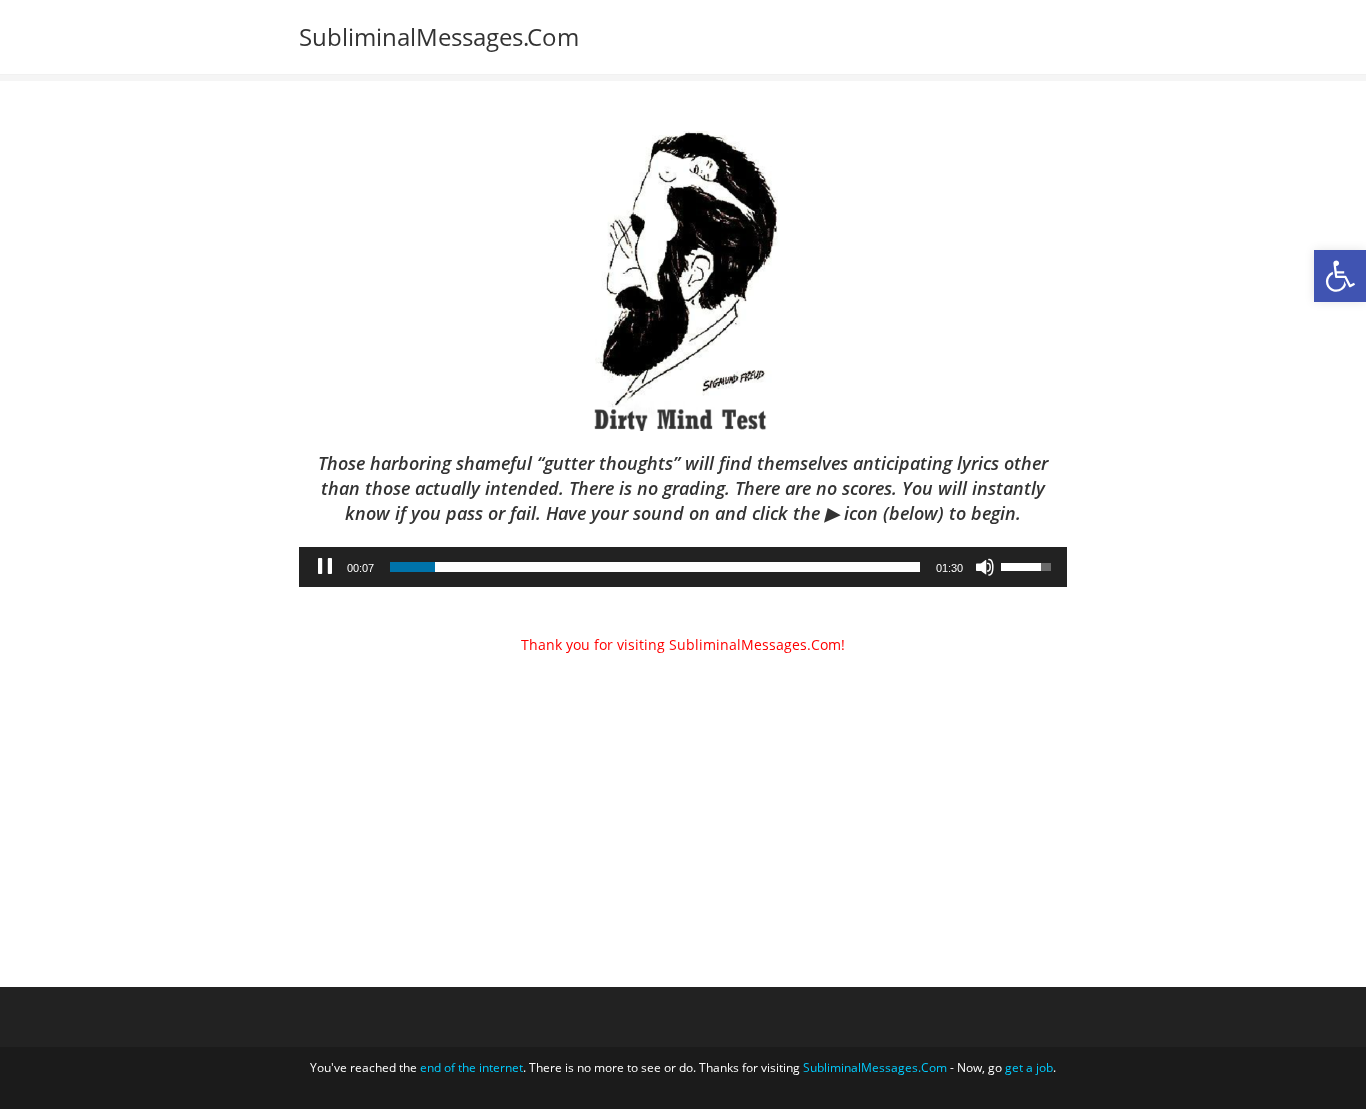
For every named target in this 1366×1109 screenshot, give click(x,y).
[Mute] (985, 567)
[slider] (655, 567)
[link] (1340, 276)
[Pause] (325, 567)
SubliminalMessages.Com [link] (439, 36)
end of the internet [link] (471, 1067)
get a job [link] (1029, 1067)
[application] (683, 567)
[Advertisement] (683, 767)
